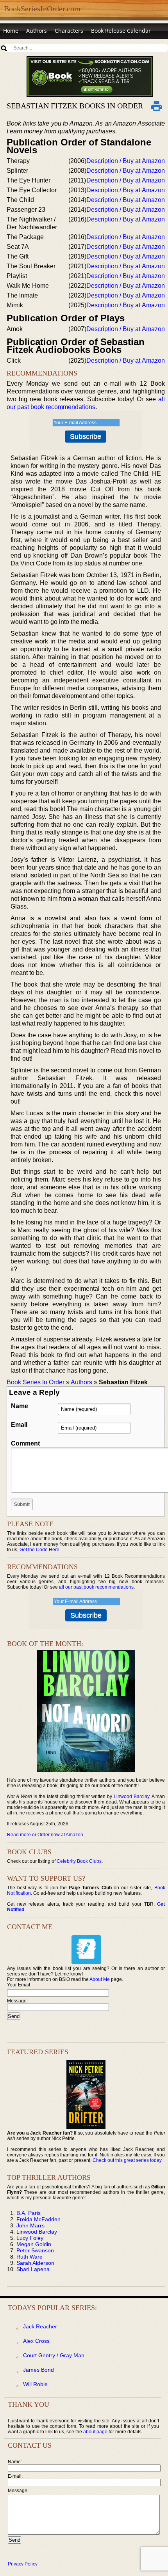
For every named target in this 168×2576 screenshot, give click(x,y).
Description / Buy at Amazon (126, 161)
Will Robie (35, 2384)
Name (20, 1406)
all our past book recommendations (96, 1587)
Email (19, 1425)
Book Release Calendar (121, 31)
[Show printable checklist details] (157, 106)
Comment (25, 1443)
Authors (37, 31)
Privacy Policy (23, 2564)
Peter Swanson (35, 2250)
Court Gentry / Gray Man (54, 2355)
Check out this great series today (127, 2160)
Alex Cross (36, 2341)
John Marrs (30, 2225)
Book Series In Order (36, 1382)
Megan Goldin (34, 2244)
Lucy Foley (30, 2238)
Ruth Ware (29, 2257)
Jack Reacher (40, 2326)
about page (95, 2432)
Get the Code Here (39, 1550)
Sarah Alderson (35, 2263)
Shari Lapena (33, 2269)
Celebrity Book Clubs (79, 1861)
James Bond (38, 2370)
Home (11, 31)
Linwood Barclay (131, 1796)
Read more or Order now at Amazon (45, 1835)
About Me (100, 1979)
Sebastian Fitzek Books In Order (75, 106)
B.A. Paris (29, 2213)
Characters (69, 31)
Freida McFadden (38, 2219)
